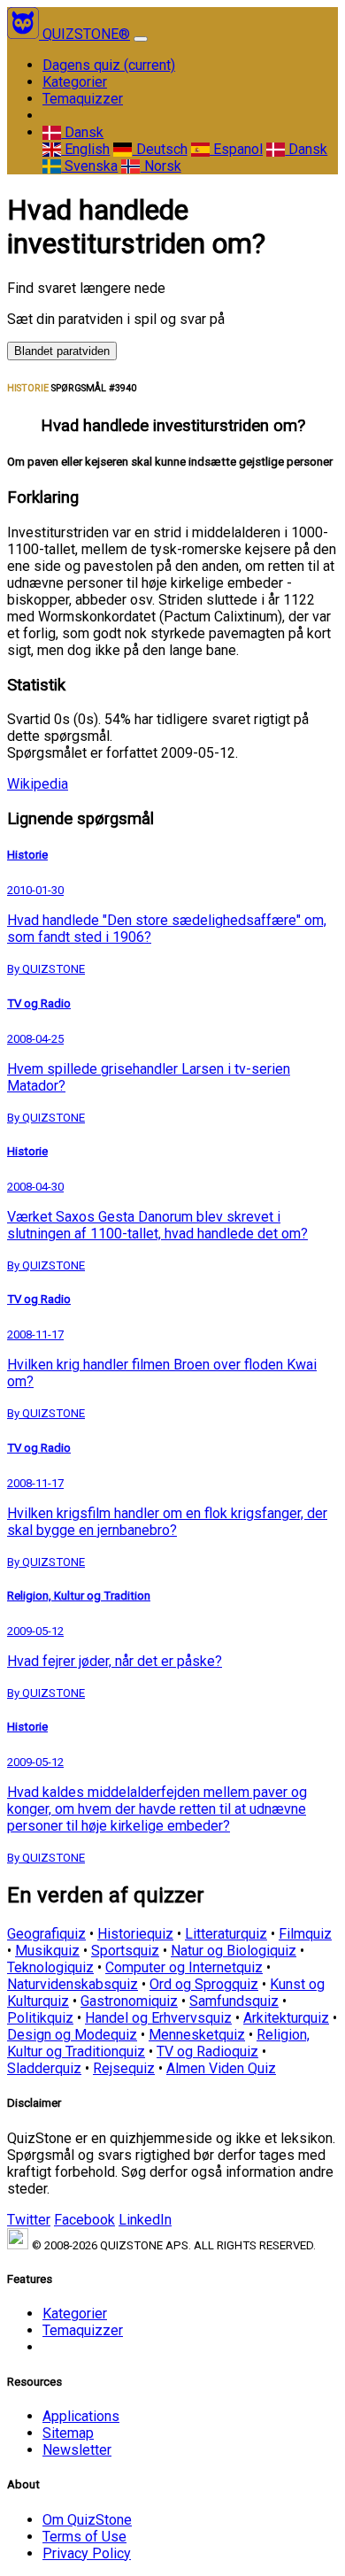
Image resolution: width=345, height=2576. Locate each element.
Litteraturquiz (226, 1934)
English (85, 149)
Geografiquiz (46, 1934)
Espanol (236, 149)
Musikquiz (47, 1951)
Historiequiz (135, 1934)
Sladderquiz (44, 2068)
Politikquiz (40, 2018)
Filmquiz (305, 1934)
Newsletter (77, 2450)
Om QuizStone (87, 2520)
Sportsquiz (125, 1951)
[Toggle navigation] (141, 39)
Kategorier (75, 82)
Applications (81, 2416)
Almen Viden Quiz (221, 2068)
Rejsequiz (124, 2068)
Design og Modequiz (72, 2035)
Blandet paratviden (62, 351)
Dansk (82, 132)
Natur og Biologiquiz (234, 1951)
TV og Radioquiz (207, 2052)
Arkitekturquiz (286, 2018)
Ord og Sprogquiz (204, 1984)
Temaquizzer (83, 99)
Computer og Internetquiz (184, 1967)
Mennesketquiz (197, 2035)
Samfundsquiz (234, 2001)
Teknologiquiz (50, 1967)
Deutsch (160, 149)
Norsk (161, 166)
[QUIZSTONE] (25, 34)
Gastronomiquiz (129, 2001)
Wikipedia (38, 784)
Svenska (89, 166)
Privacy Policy (87, 2553)
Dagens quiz (109, 65)
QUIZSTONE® (86, 34)
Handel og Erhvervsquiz (158, 2018)
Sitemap (68, 2433)
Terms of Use (84, 2537)
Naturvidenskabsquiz (73, 1984)
